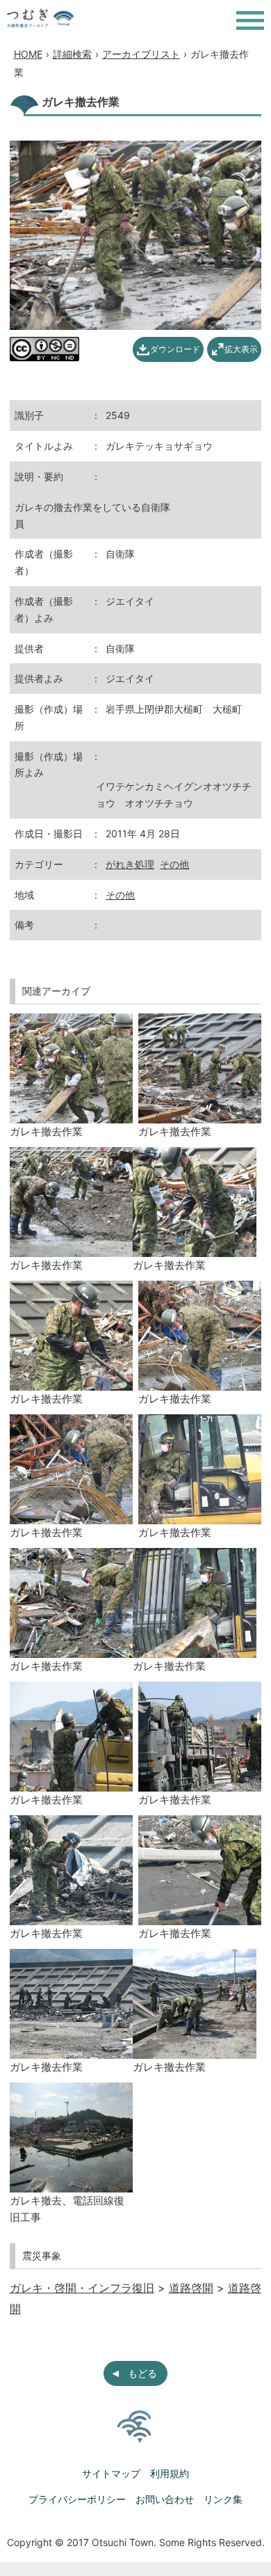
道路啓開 (191, 2288)
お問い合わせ (165, 2499)
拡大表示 (241, 349)
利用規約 (170, 2473)
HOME (28, 54)
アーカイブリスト (141, 54)
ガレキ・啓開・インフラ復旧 (82, 2288)
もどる (142, 2373)
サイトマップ (111, 2473)
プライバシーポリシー (77, 2499)
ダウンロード (175, 349)
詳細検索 (72, 54)
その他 (174, 864)
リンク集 (223, 2499)
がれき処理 (130, 864)
